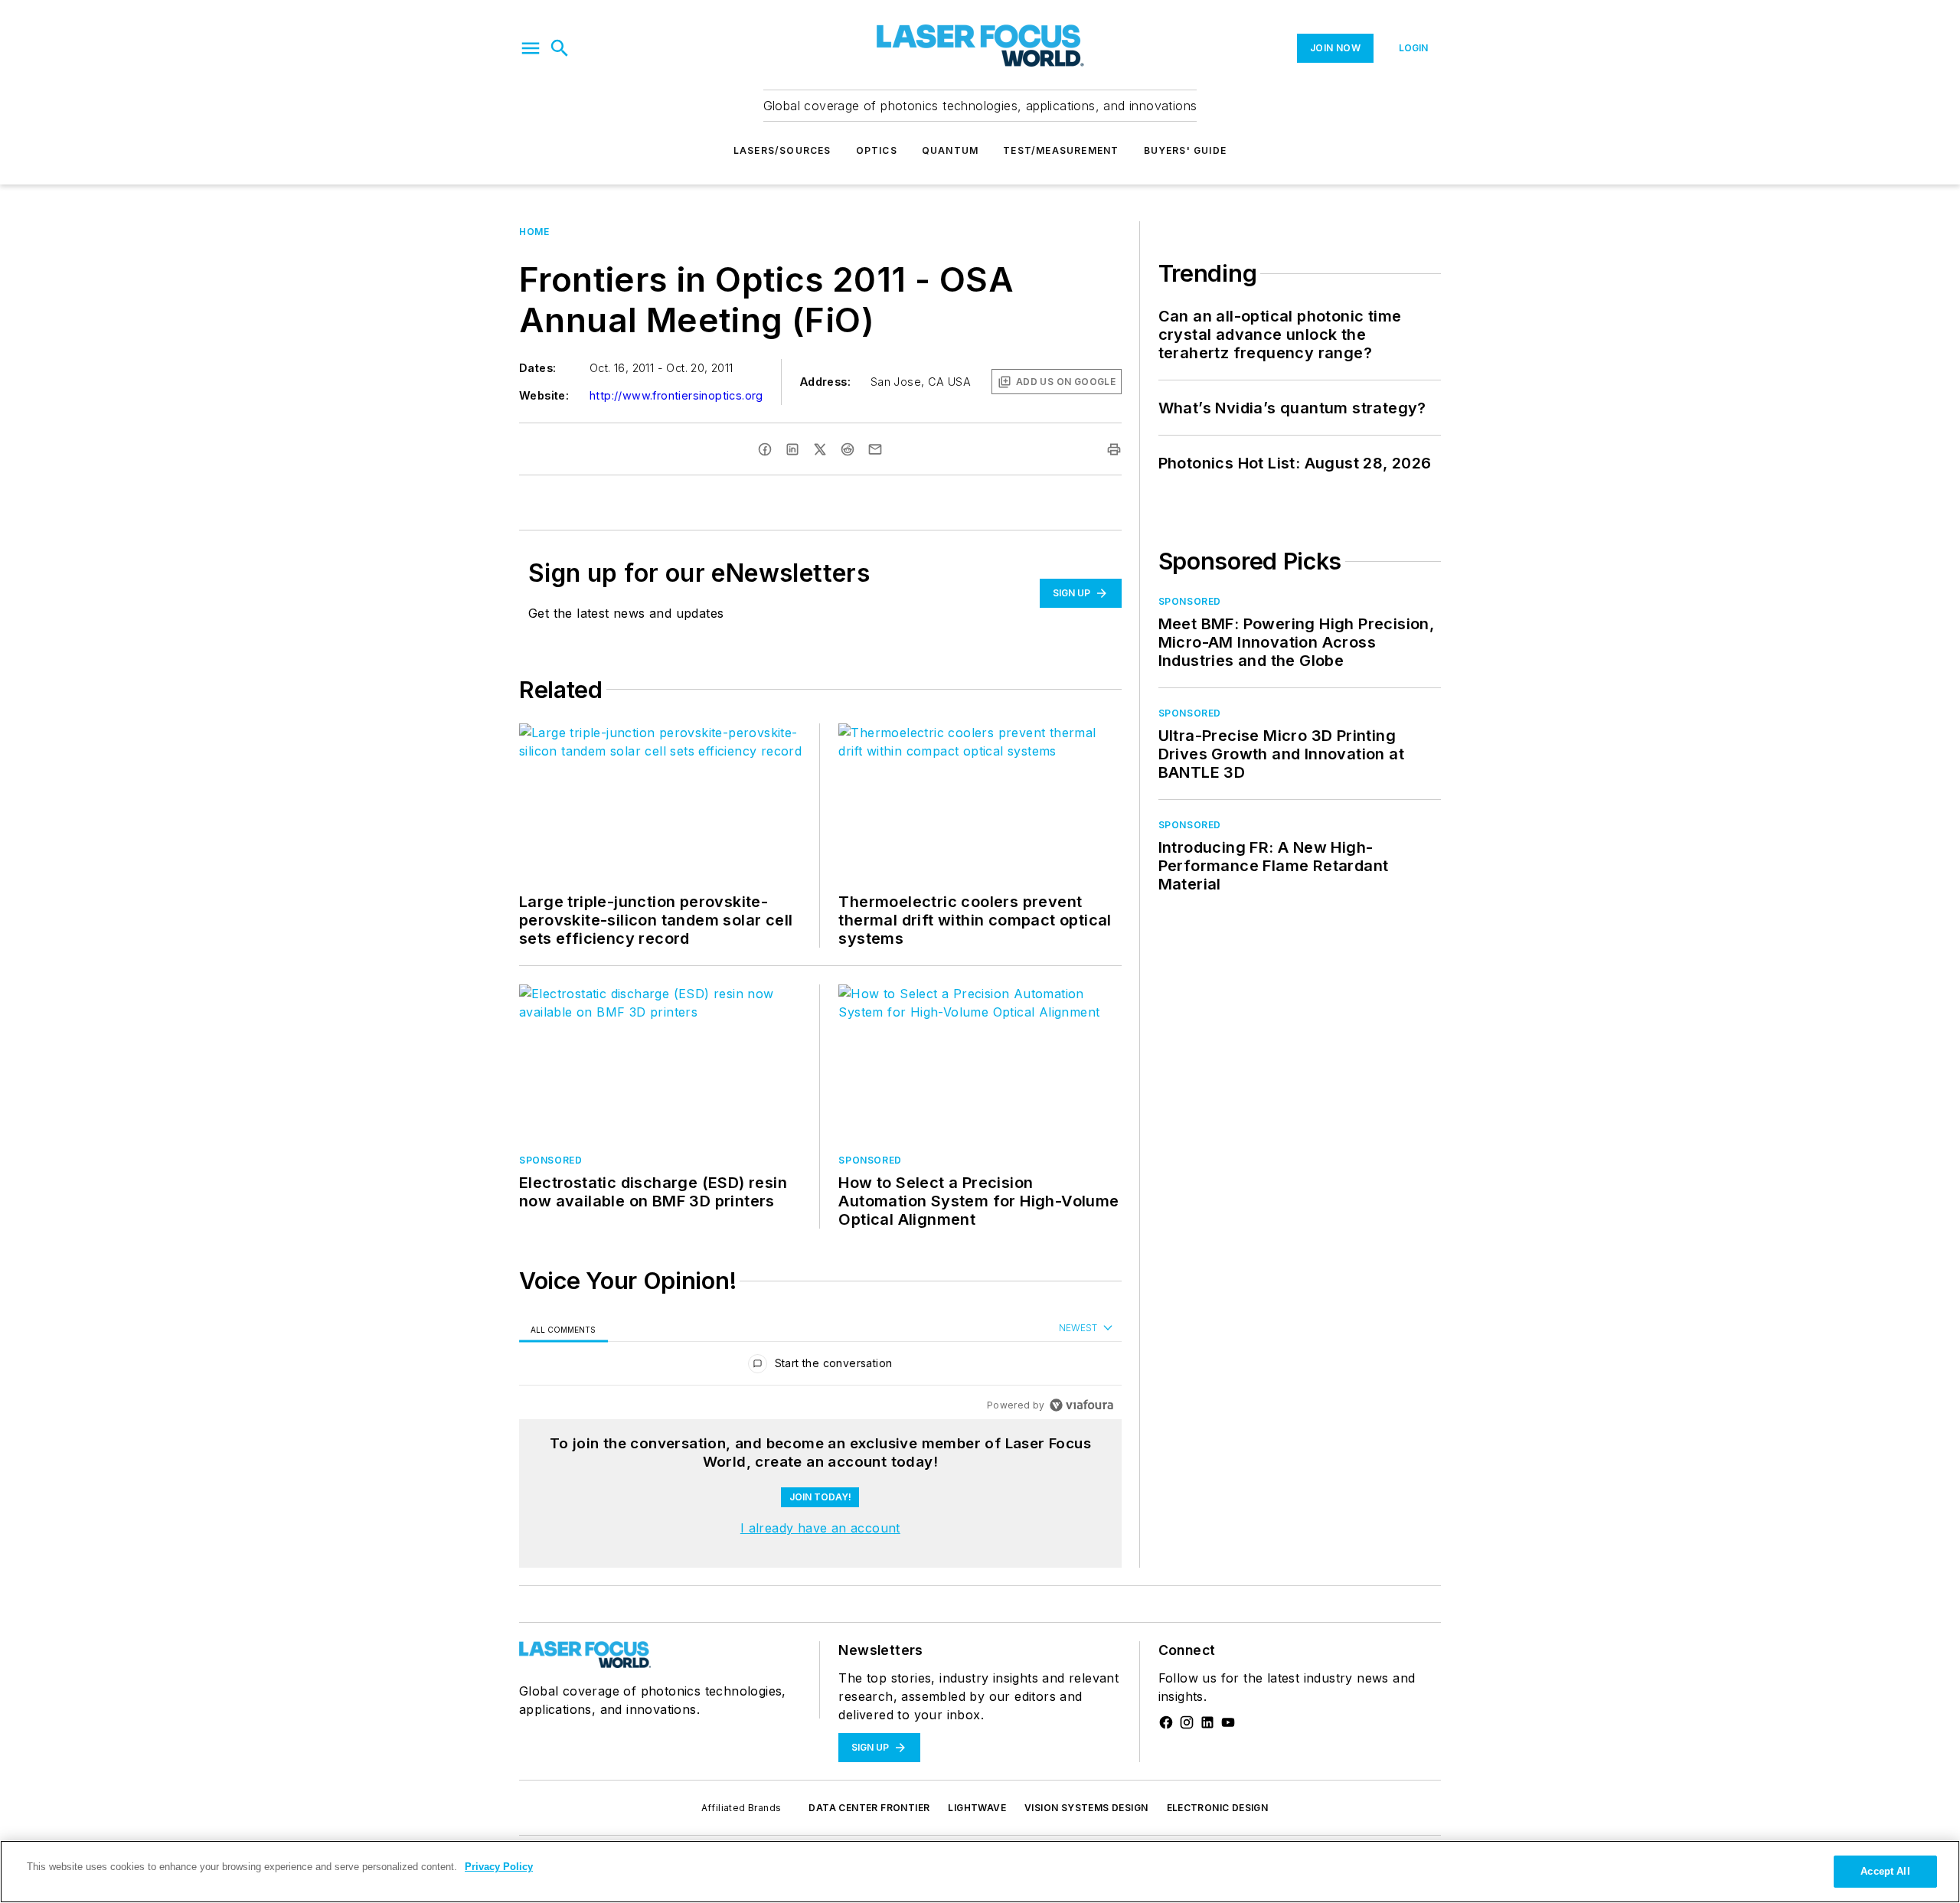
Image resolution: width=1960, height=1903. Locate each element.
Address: (825, 382)
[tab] (563, 1329)
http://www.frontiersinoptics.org (676, 395)
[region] (820, 1367)
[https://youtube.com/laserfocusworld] (1228, 1722)
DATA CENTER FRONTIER (869, 1808)
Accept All (1885, 1871)
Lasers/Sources (782, 150)
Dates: (537, 368)
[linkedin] (792, 449)
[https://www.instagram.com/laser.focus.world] (1187, 1722)
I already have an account (820, 1528)
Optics (877, 150)
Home (534, 232)
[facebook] (765, 449)
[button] (531, 48)
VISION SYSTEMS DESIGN (1086, 1808)
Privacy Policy (499, 1867)
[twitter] (820, 449)
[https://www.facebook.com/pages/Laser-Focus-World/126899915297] (1166, 1722)
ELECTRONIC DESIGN (1218, 1808)
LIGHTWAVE (977, 1808)
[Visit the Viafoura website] (1081, 1405)
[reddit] (848, 449)
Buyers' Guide (1186, 150)
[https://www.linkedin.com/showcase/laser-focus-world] (1207, 1722)
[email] (875, 449)
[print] (1114, 449)
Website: (544, 395)
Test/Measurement (1061, 150)
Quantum (950, 150)
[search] (560, 48)
